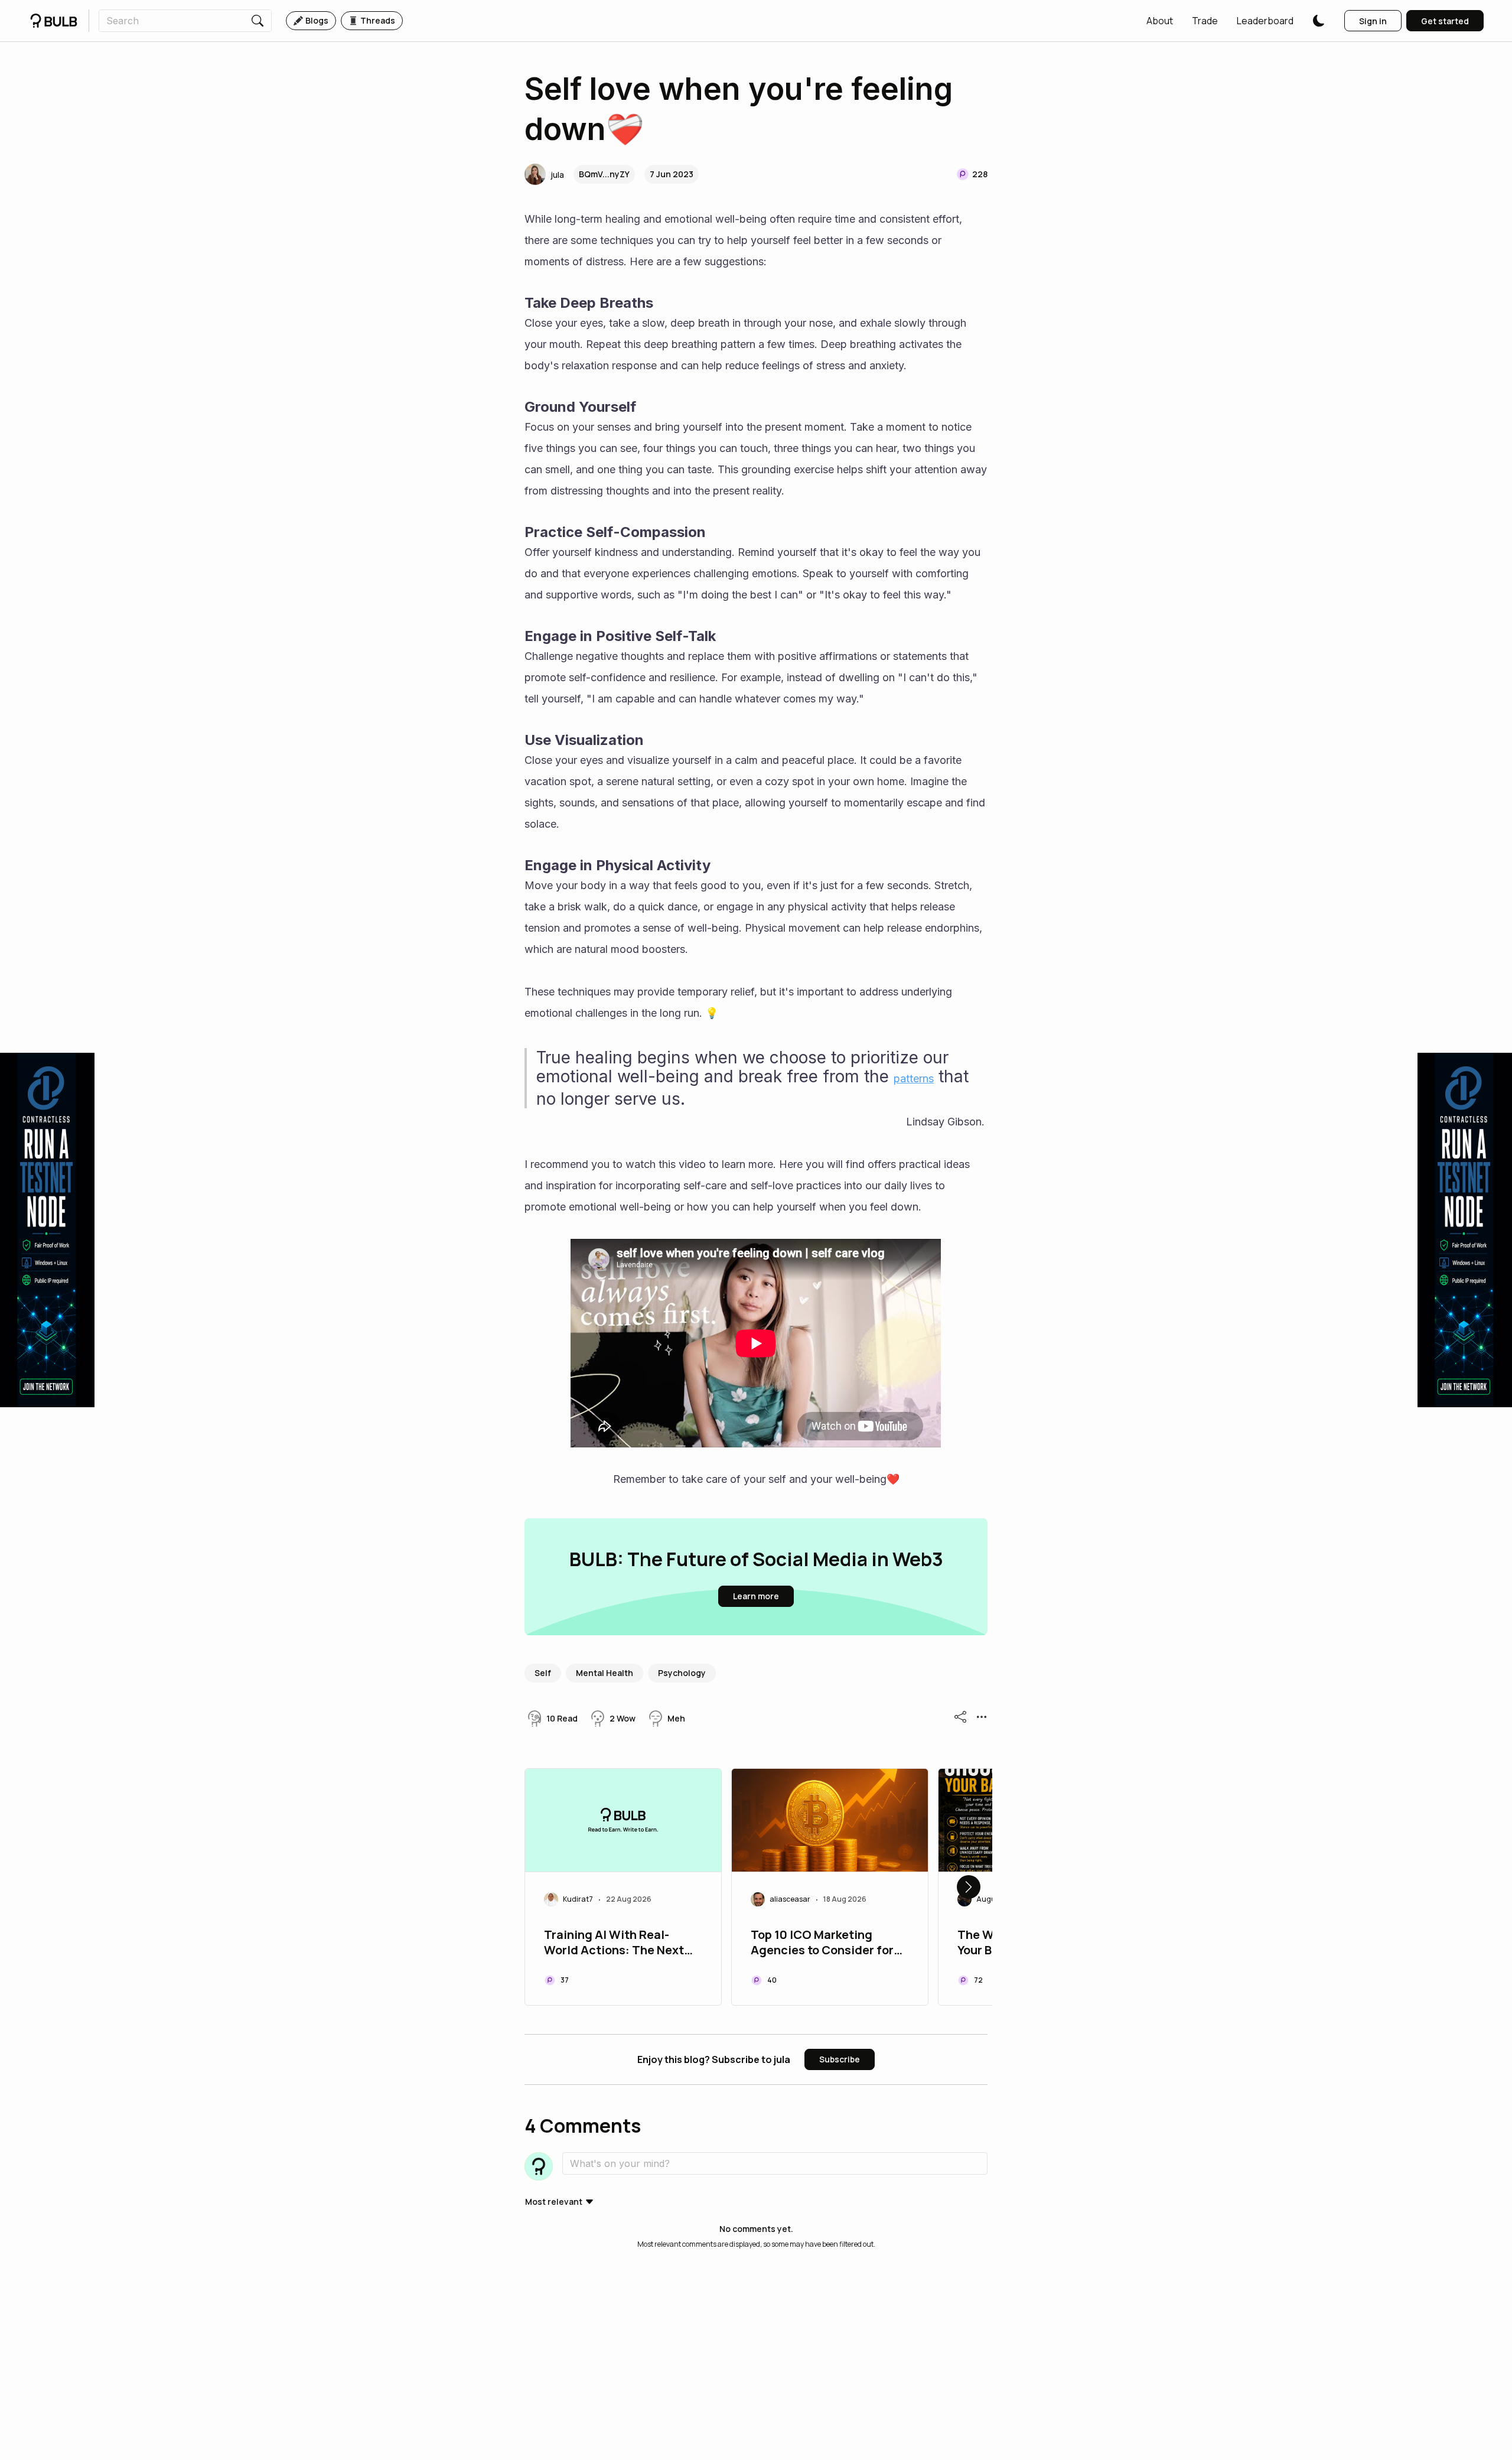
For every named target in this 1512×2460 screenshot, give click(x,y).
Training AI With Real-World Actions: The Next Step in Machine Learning (616, 1944)
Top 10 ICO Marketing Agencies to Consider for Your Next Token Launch (822, 1944)
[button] (1160, 21)
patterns (914, 1078)
